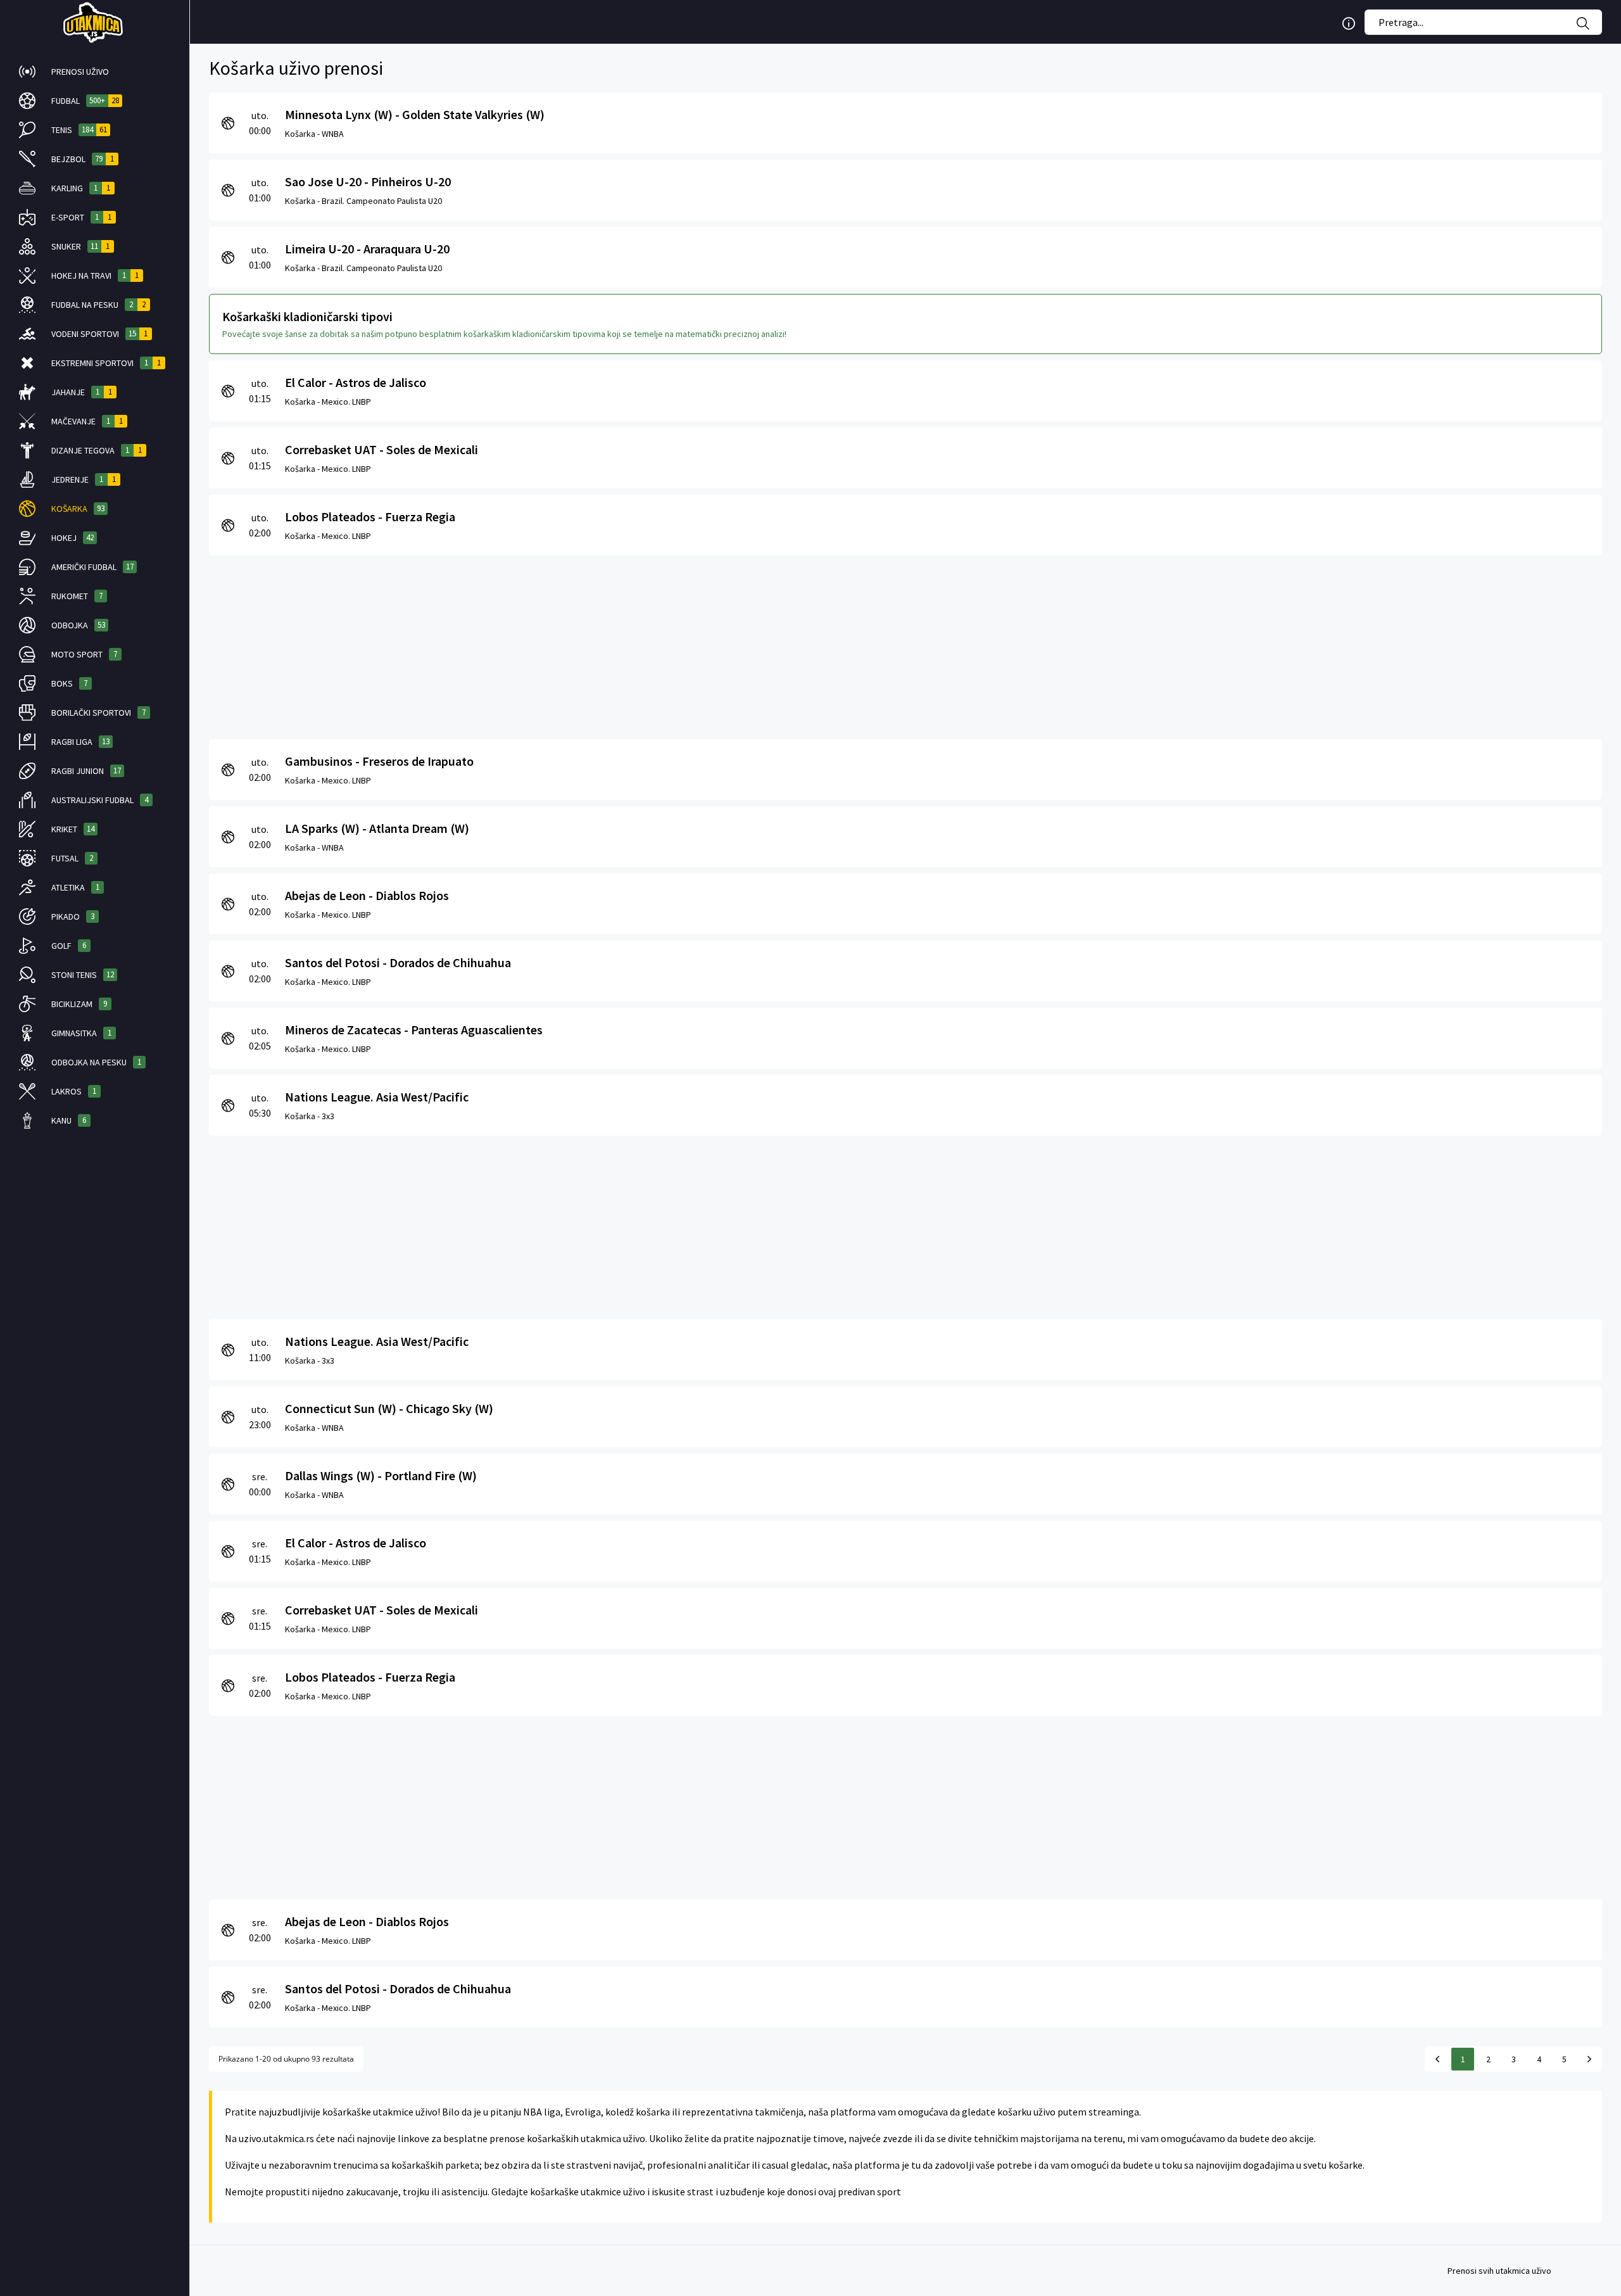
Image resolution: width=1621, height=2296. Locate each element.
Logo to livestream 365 (95, 22)
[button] (95, 72)
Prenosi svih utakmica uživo (1499, 2271)
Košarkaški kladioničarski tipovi (307, 316)
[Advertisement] (589, 644)
